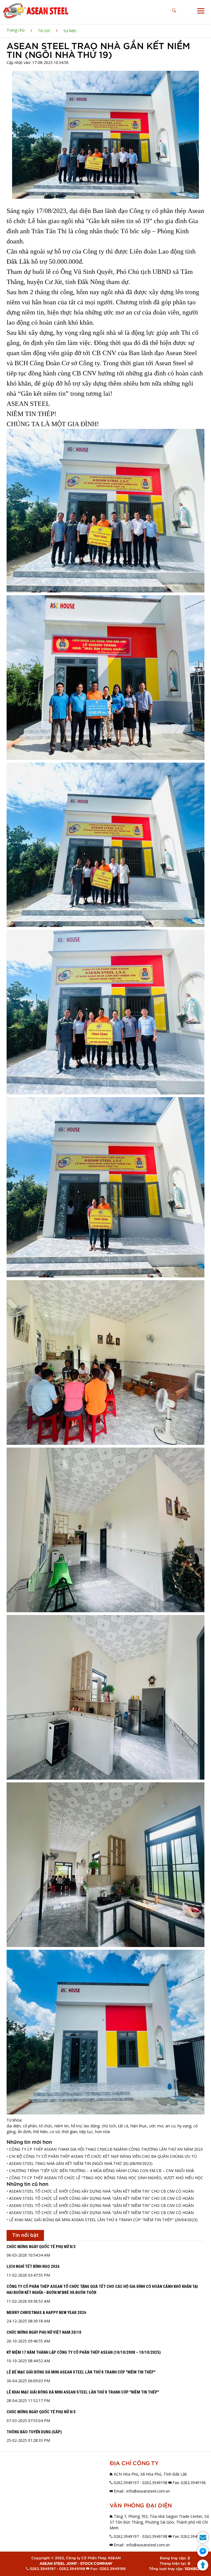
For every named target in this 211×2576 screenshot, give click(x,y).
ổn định (24, 2132)
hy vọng (184, 2126)
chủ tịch (109, 2126)
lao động (92, 2126)
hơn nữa (102, 2132)
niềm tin (62, 2126)
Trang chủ (16, 30)
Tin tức (44, 31)
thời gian (70, 2132)
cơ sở (55, 2132)
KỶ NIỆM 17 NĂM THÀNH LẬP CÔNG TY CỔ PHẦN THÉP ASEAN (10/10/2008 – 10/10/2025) (84, 2352)
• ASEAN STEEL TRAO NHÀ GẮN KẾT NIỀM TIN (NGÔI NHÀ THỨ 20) (68, 2163)
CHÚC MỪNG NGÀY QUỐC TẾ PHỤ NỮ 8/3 (41, 2247)
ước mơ (156, 2126)
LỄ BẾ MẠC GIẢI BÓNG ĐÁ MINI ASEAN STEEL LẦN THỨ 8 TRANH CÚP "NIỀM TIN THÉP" (81, 2372)
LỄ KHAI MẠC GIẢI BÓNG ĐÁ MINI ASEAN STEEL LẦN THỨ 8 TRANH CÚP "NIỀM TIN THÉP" (83, 2392)
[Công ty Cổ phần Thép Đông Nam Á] (35, 11)
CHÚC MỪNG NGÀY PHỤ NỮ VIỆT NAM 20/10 (44, 2332)
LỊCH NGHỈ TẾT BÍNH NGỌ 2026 (33, 2266)
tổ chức (46, 2126)
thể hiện (40, 2132)
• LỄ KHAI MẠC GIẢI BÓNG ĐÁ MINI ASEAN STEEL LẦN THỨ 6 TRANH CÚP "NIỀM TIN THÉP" (90, 2220)
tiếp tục (86, 2132)
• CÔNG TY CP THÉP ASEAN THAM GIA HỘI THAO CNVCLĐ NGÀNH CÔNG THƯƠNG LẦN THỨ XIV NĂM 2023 (105, 2149)
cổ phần (30, 2126)
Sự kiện (70, 31)
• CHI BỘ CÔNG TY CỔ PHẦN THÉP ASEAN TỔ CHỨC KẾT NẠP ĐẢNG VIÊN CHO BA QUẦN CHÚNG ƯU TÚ (102, 2156)
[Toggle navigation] (201, 11)
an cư (170, 2126)
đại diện (14, 2126)
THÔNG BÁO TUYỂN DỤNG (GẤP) (34, 2432)
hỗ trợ (76, 2126)
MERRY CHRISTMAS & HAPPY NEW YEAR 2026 (46, 2313)
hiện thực (139, 2126)
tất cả (123, 2126)
